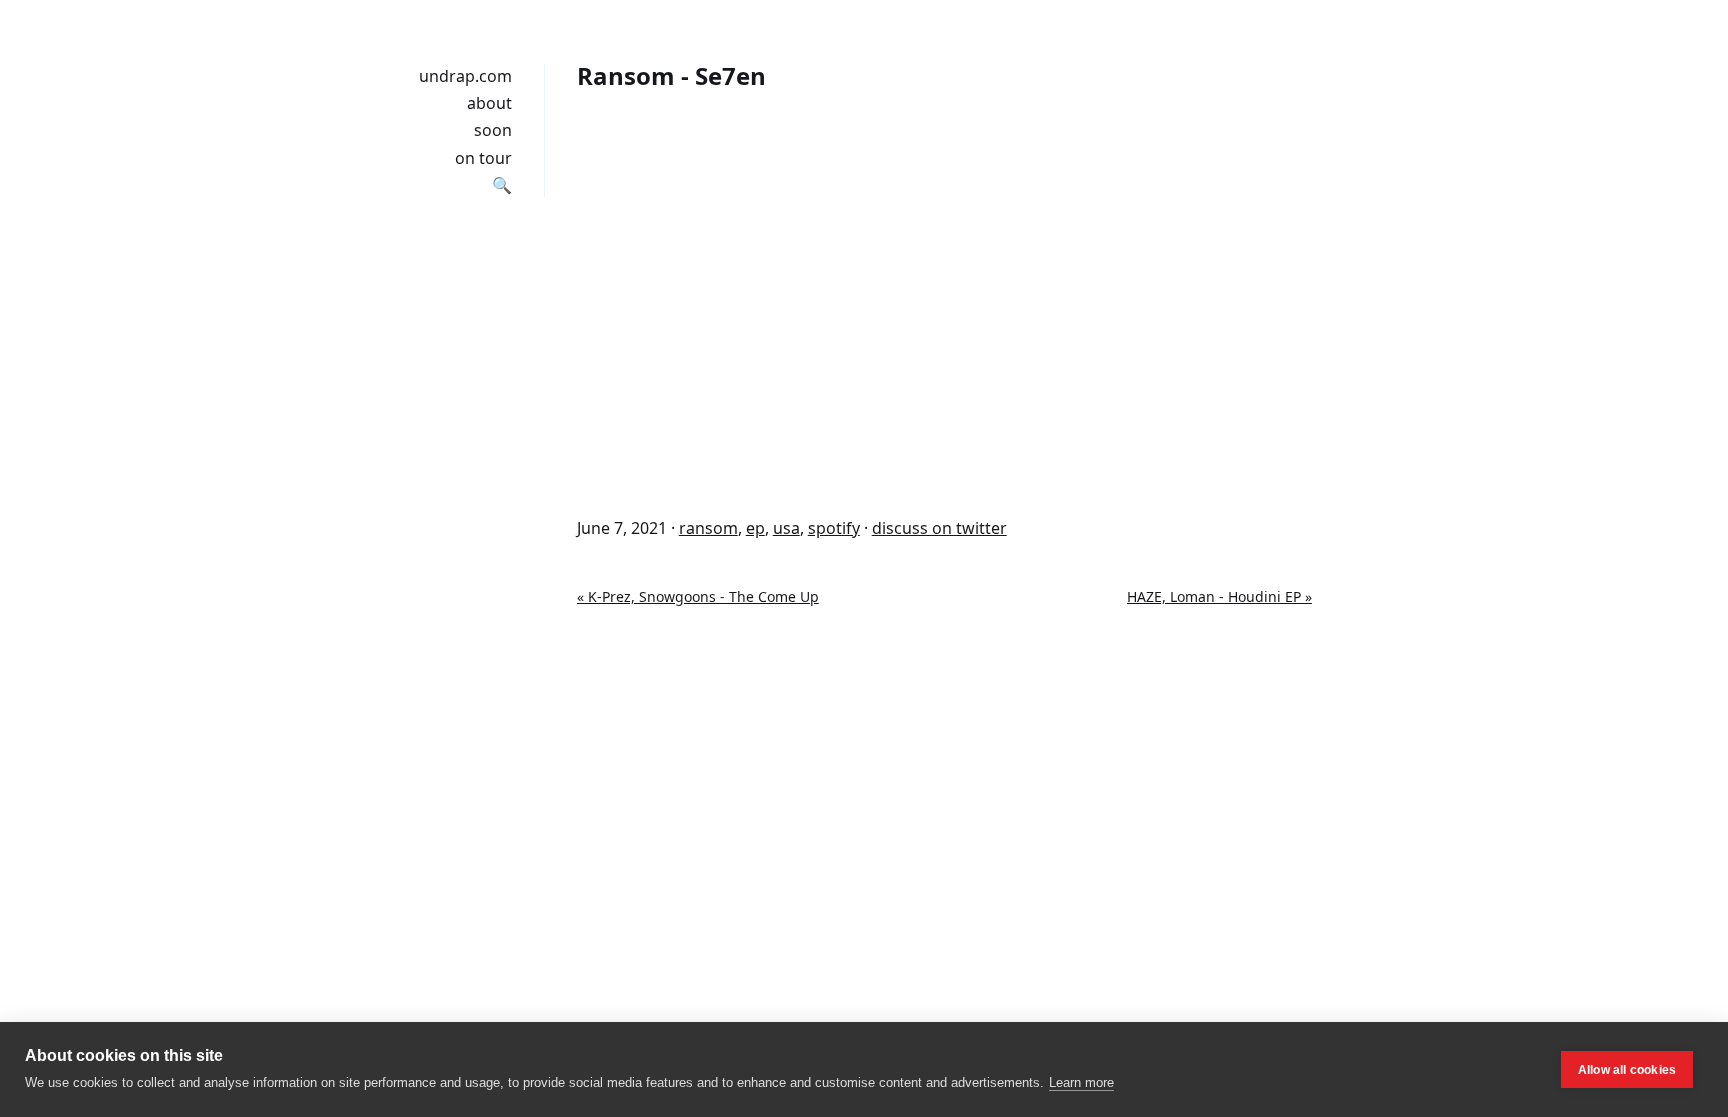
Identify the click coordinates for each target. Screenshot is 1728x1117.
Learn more (1081, 1082)
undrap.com (465, 76)
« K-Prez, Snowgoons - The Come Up (698, 596)
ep (755, 528)
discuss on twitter (939, 528)
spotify (834, 528)
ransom (708, 528)
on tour (483, 158)
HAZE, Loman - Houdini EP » (1219, 596)
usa (786, 528)
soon (493, 130)
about (489, 103)
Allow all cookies (1627, 1070)
